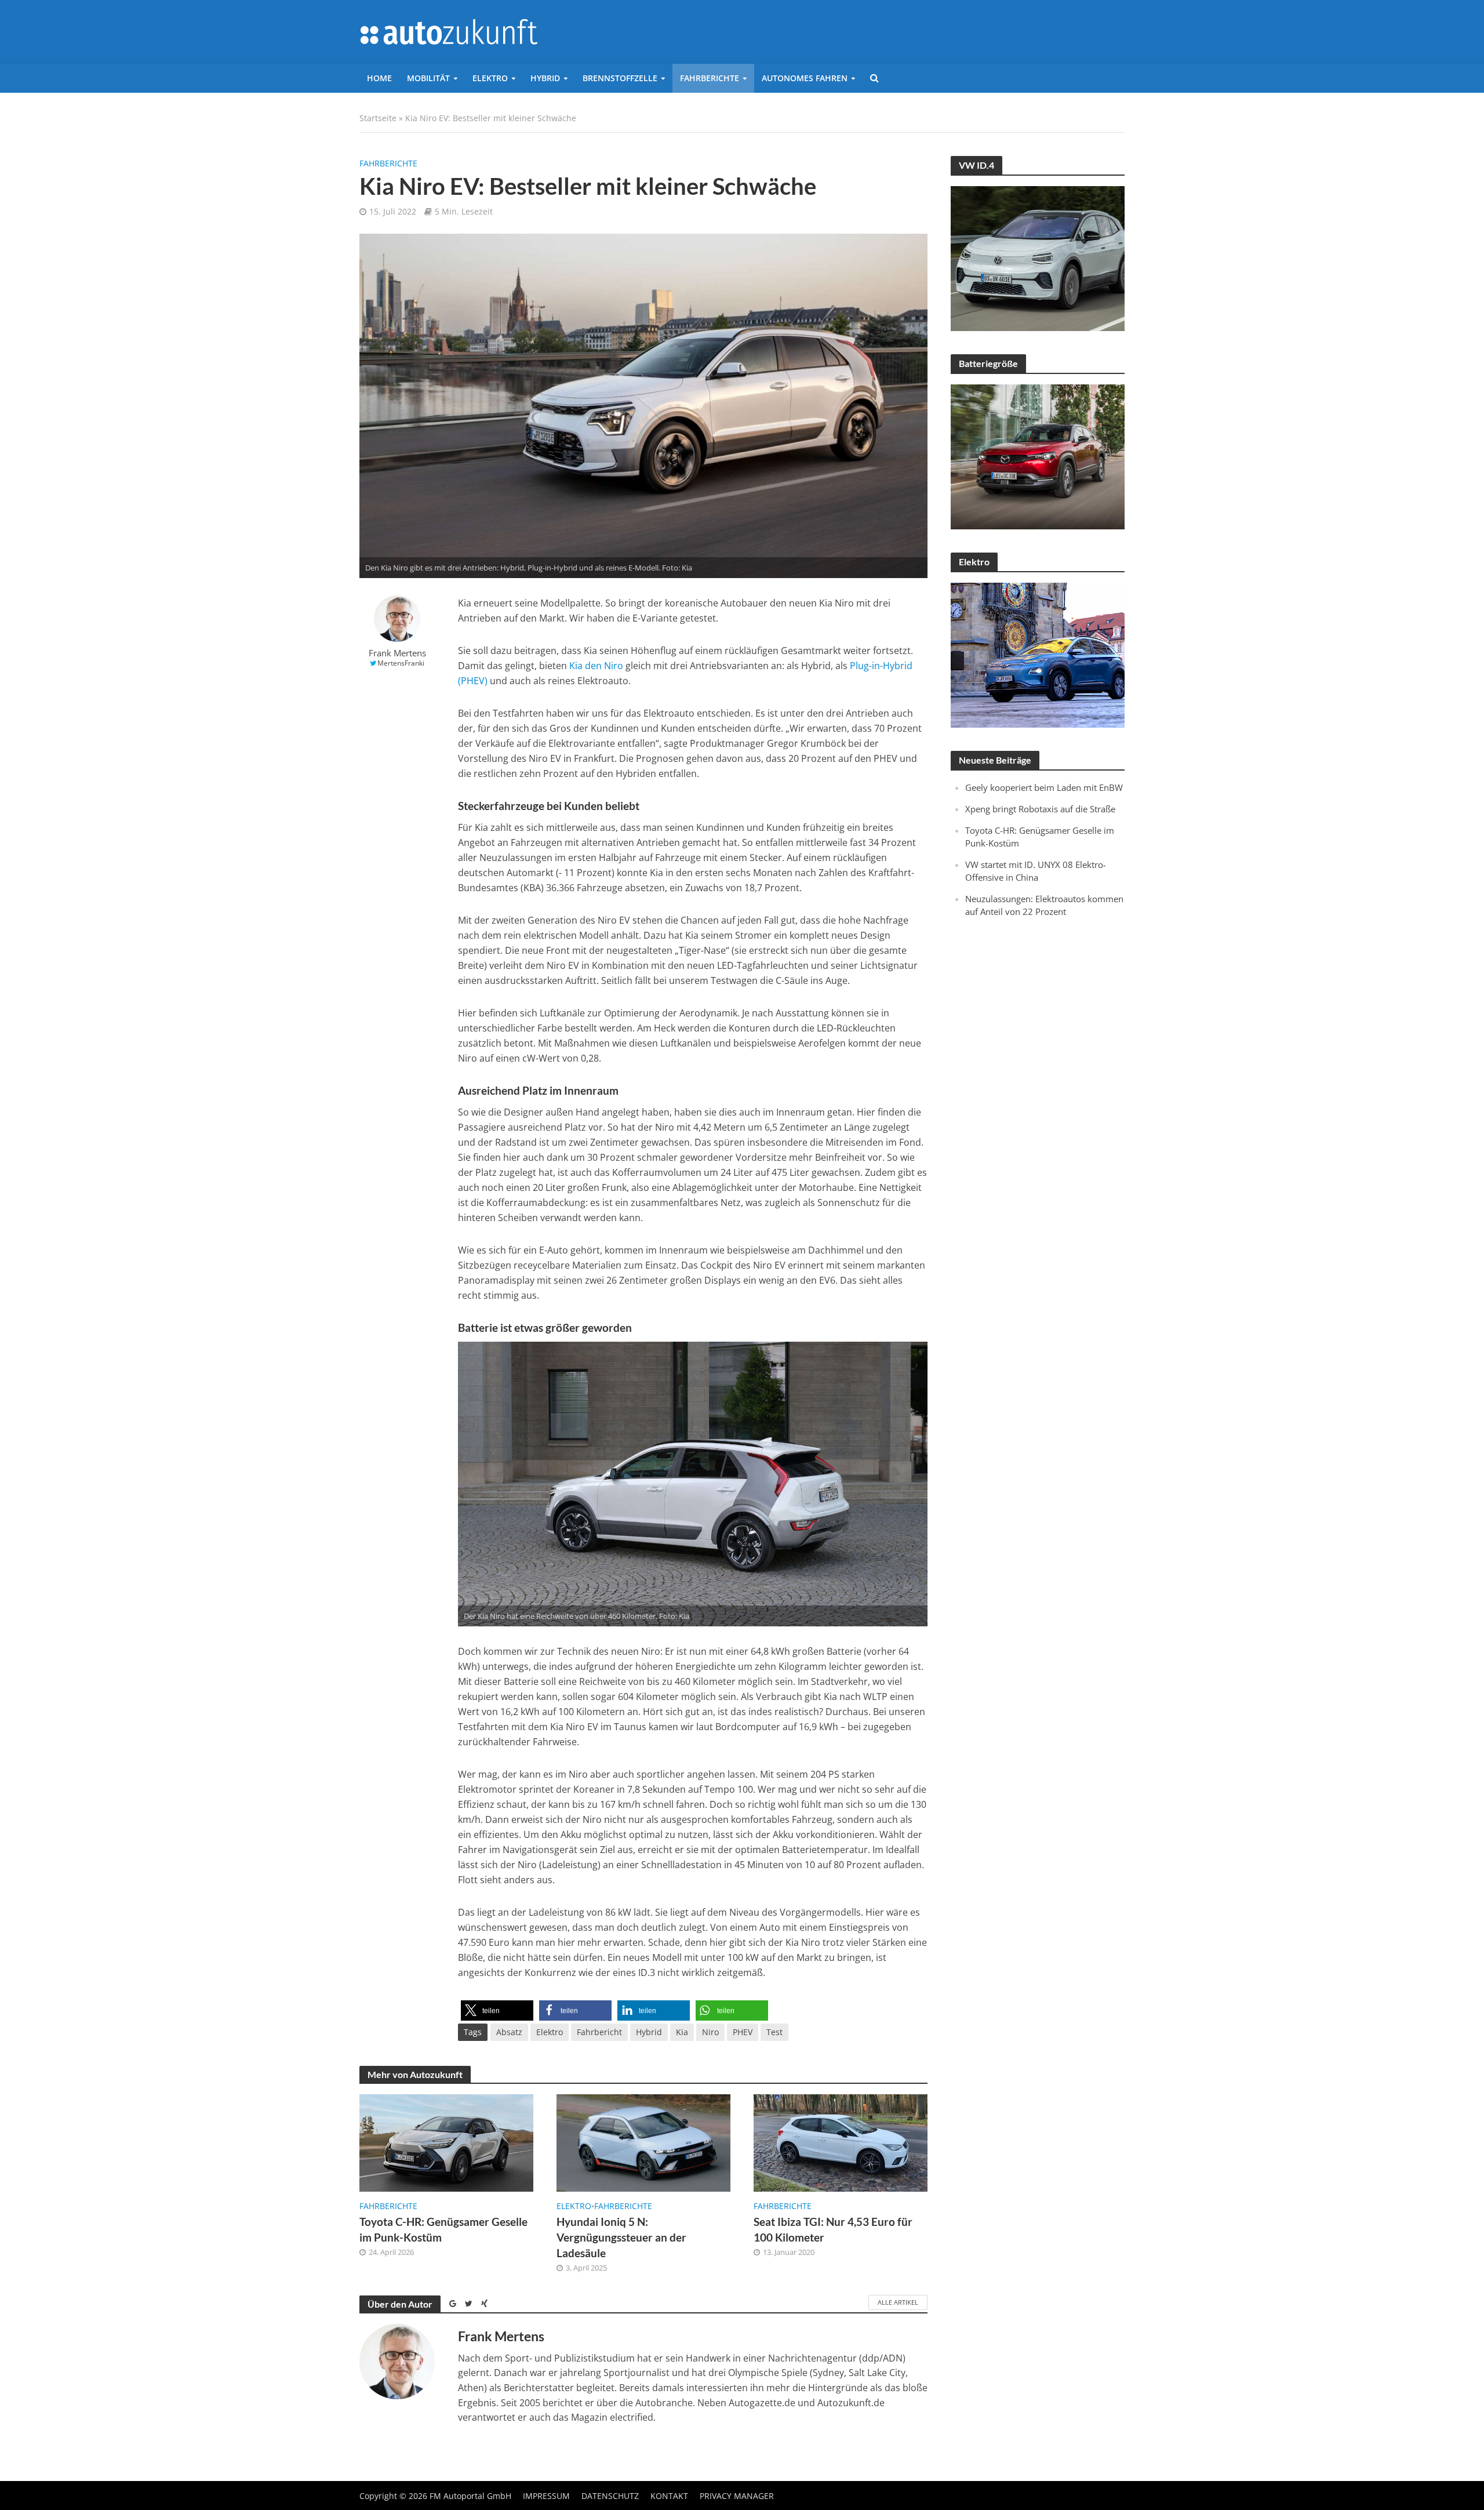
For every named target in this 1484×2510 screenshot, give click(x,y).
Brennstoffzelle (620, 78)
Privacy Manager (737, 2496)
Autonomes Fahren (805, 78)
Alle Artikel (898, 2302)
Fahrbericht (599, 2032)
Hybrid (545, 78)
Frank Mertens (397, 653)
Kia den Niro (596, 666)
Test (774, 2032)
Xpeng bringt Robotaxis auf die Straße (1040, 809)
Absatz (509, 2032)
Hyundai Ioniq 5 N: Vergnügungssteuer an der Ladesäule (621, 2237)
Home (379, 78)
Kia (682, 2032)
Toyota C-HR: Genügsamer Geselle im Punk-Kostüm (443, 2229)
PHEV (743, 2032)
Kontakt (669, 2496)
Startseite (378, 118)
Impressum (546, 2496)
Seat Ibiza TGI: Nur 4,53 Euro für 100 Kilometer (833, 2229)
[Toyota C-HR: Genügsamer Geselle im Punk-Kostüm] (446, 2142)
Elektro (490, 78)
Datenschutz (610, 2496)
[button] (497, 2010)
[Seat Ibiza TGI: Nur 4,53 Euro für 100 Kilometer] (841, 2142)
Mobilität (428, 78)
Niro (710, 2032)
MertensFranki (401, 663)
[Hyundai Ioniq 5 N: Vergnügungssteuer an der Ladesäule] (643, 2142)
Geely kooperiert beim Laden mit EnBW (1044, 787)
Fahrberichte (710, 78)
